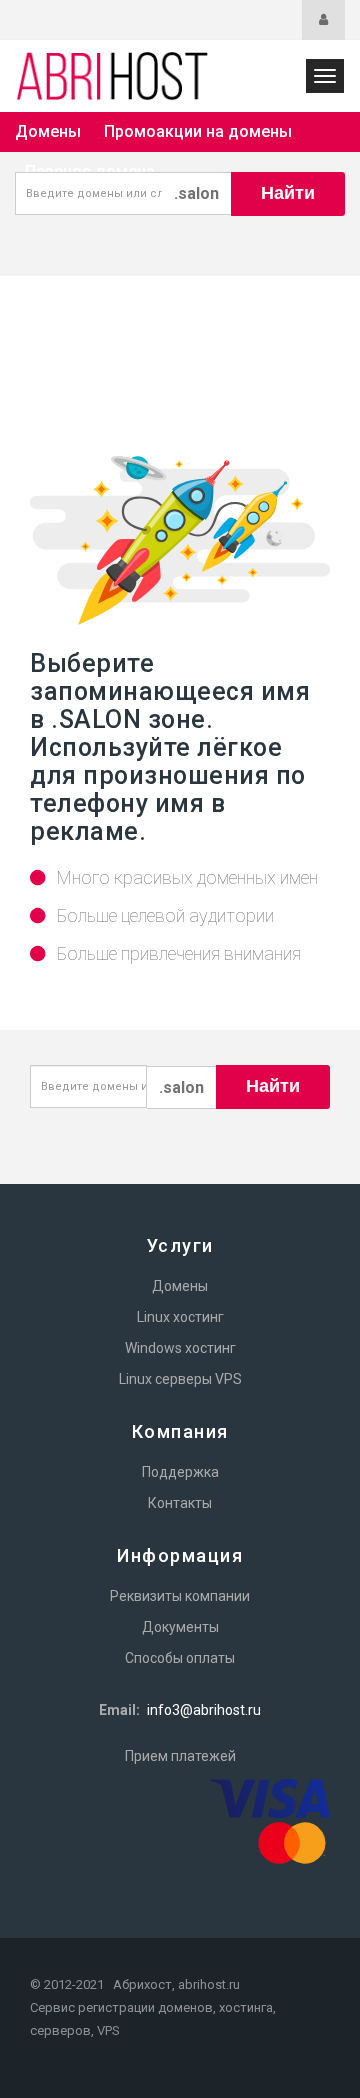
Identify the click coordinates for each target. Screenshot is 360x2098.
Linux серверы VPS (180, 1379)
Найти (288, 193)
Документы (180, 1627)
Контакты (180, 1503)
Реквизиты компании (180, 1596)
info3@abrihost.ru (204, 1710)
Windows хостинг (180, 1348)
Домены (48, 131)
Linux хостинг (180, 1317)
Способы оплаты (180, 1658)
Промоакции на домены (198, 131)
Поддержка (180, 1472)
